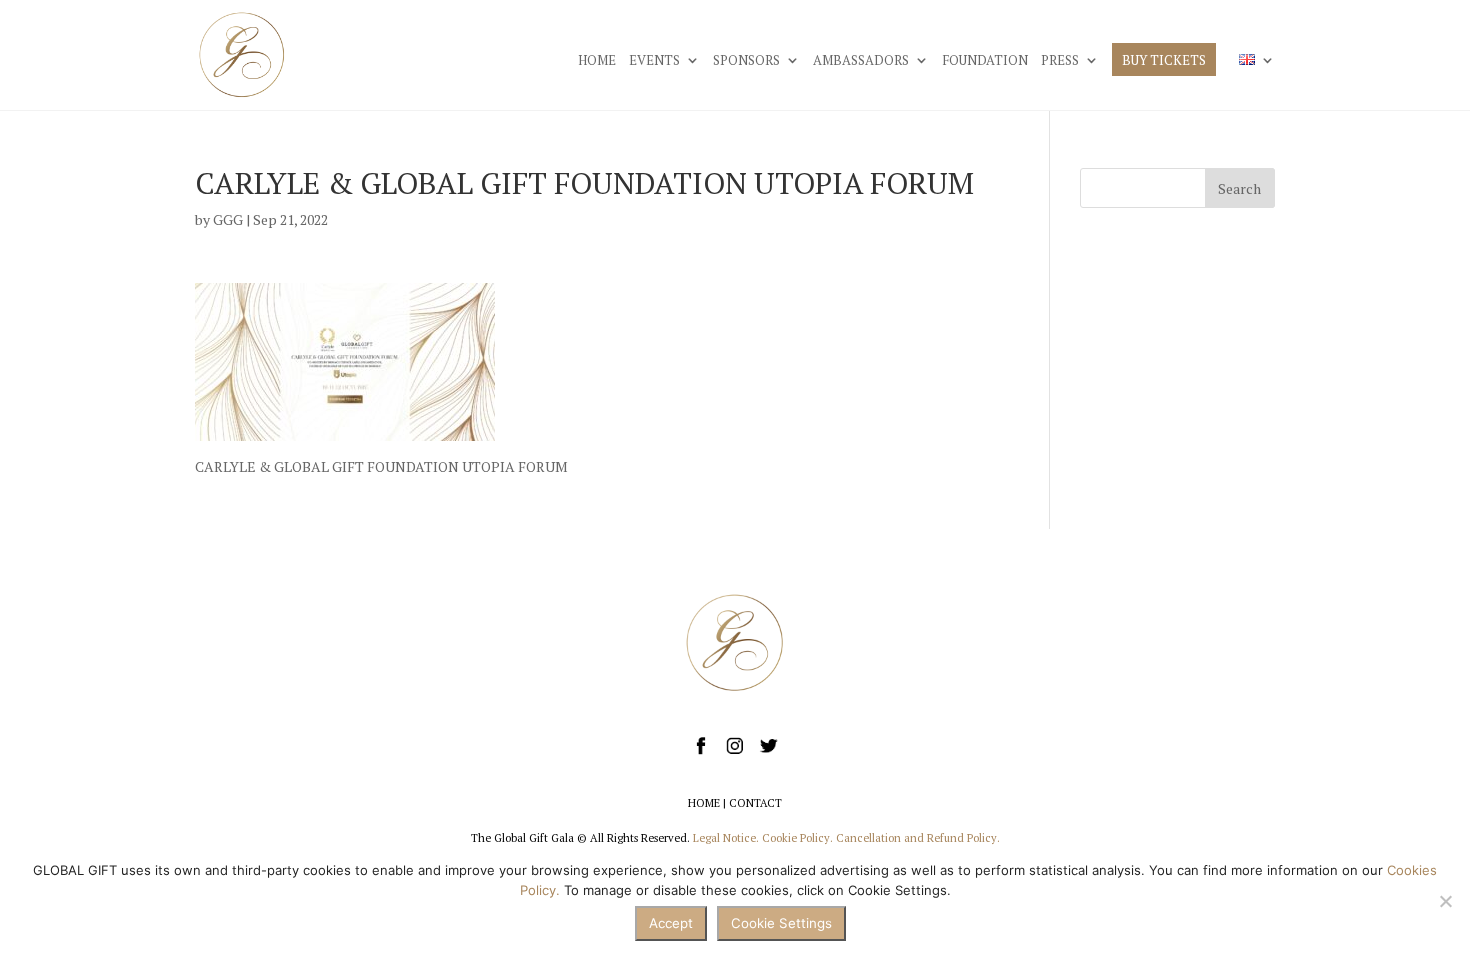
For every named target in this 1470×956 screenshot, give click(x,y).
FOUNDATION (985, 61)
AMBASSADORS (861, 61)
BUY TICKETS (1164, 61)
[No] (1445, 901)
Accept (671, 923)
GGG (228, 219)
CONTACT (755, 803)
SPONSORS (746, 61)
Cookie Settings (781, 923)
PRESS (1060, 61)
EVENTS (654, 61)
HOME (597, 61)
